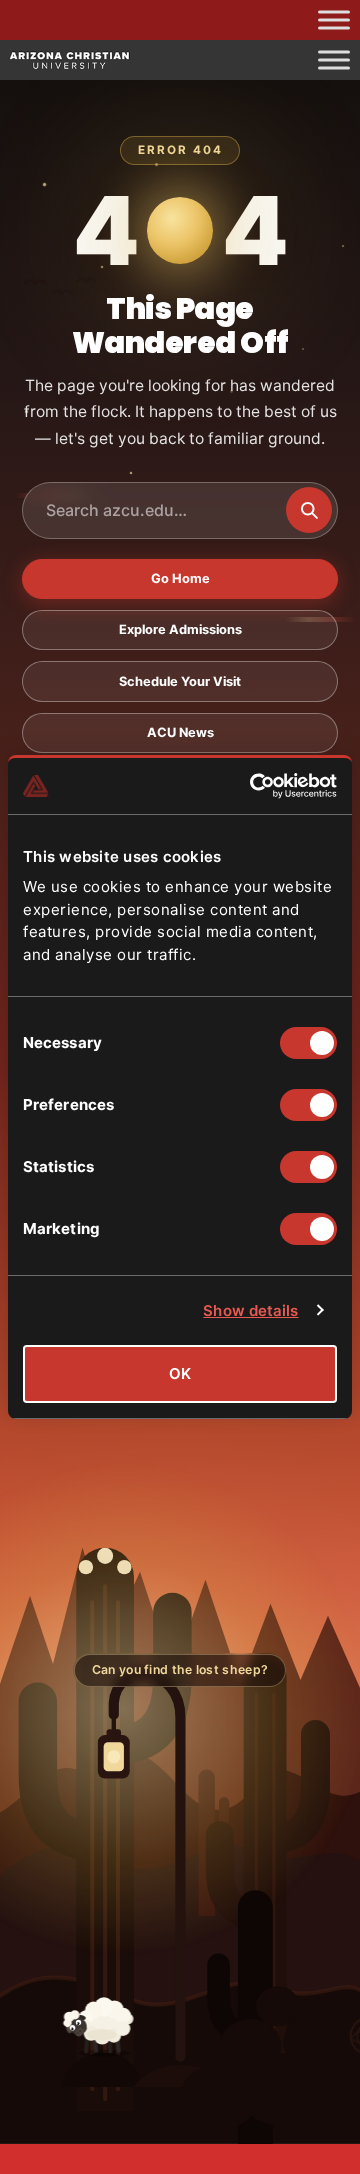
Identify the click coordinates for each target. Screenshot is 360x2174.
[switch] (308, 1105)
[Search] (309, 510)
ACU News (180, 732)
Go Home (180, 578)
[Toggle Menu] (334, 19)
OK (180, 1373)
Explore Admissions (180, 629)
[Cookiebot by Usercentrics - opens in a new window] (254, 786)
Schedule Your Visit (180, 681)
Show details (250, 1310)
